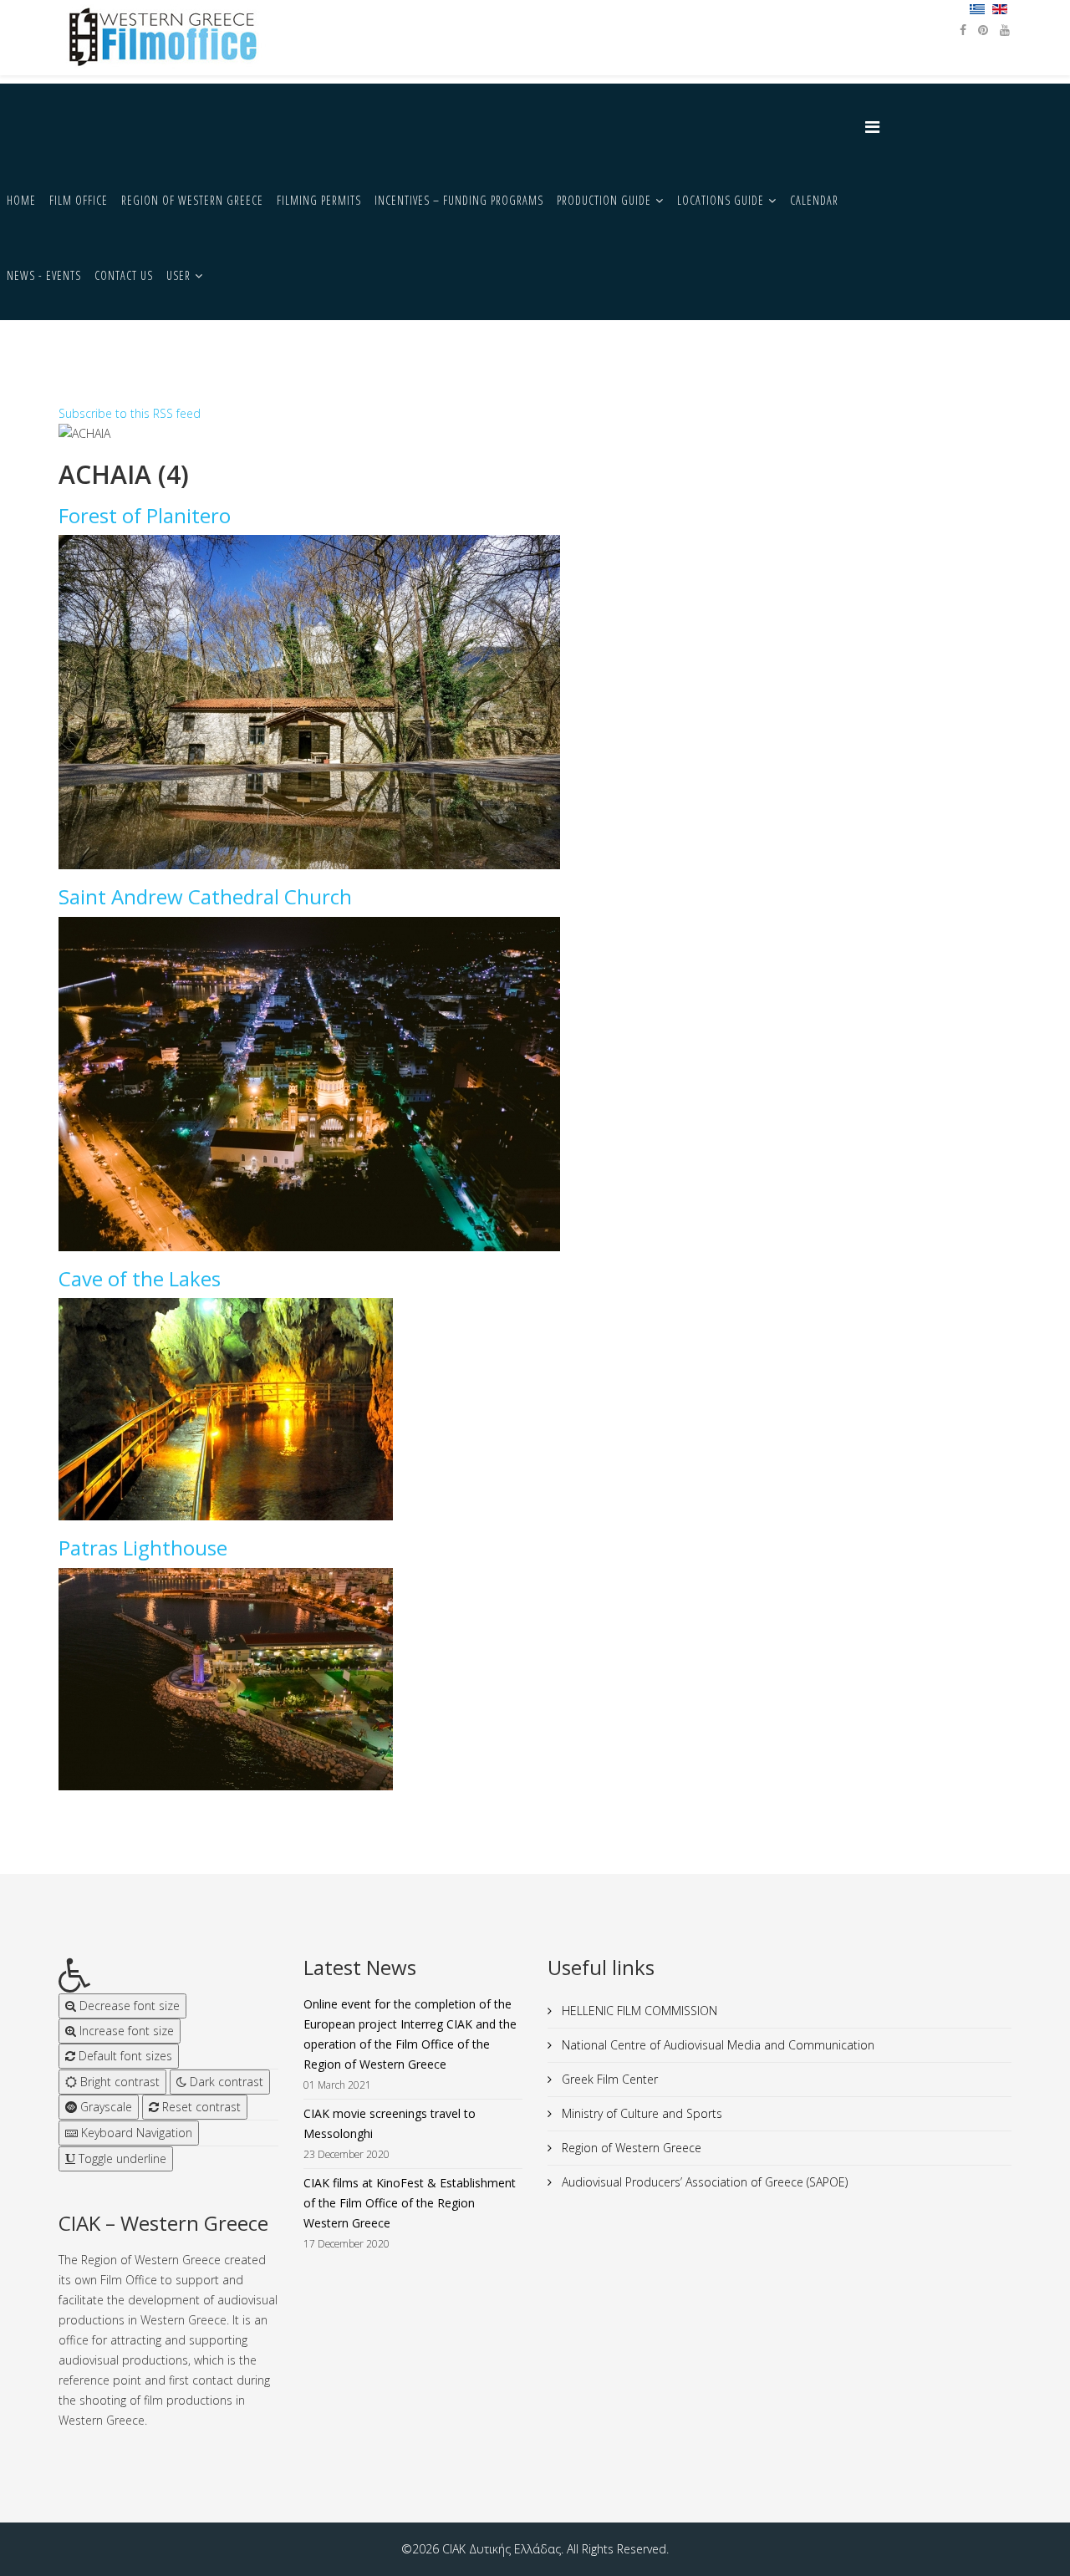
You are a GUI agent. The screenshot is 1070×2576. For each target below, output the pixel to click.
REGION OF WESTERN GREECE (192, 200)
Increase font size (125, 2031)
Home (21, 200)
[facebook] (963, 30)
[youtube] (1005, 30)
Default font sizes (124, 2056)
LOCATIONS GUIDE (721, 200)
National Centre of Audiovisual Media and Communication (716, 2045)
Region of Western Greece (630, 2148)
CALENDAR (814, 200)
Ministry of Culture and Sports (640, 2113)
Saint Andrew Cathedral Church (205, 896)
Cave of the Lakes (140, 1278)
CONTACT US (124, 275)
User (178, 275)
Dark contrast (225, 2082)
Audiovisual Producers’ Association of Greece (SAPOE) (703, 2182)
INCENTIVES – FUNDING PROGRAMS (459, 200)
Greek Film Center (608, 2079)
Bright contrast (118, 2082)
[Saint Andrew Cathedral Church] (535, 1084)
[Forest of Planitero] (535, 702)
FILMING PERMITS (319, 200)
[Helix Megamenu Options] (876, 127)
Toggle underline (121, 2159)
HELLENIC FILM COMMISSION (638, 2011)
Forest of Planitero (145, 515)
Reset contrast (200, 2107)
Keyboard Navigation (135, 2133)
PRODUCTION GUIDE (604, 200)
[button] (168, 1975)
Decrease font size (128, 2006)
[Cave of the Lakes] (297, 1409)
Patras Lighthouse (143, 1548)
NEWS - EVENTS (44, 275)
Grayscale (104, 2107)
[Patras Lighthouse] (297, 1679)
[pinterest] (983, 30)
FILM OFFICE (79, 200)
